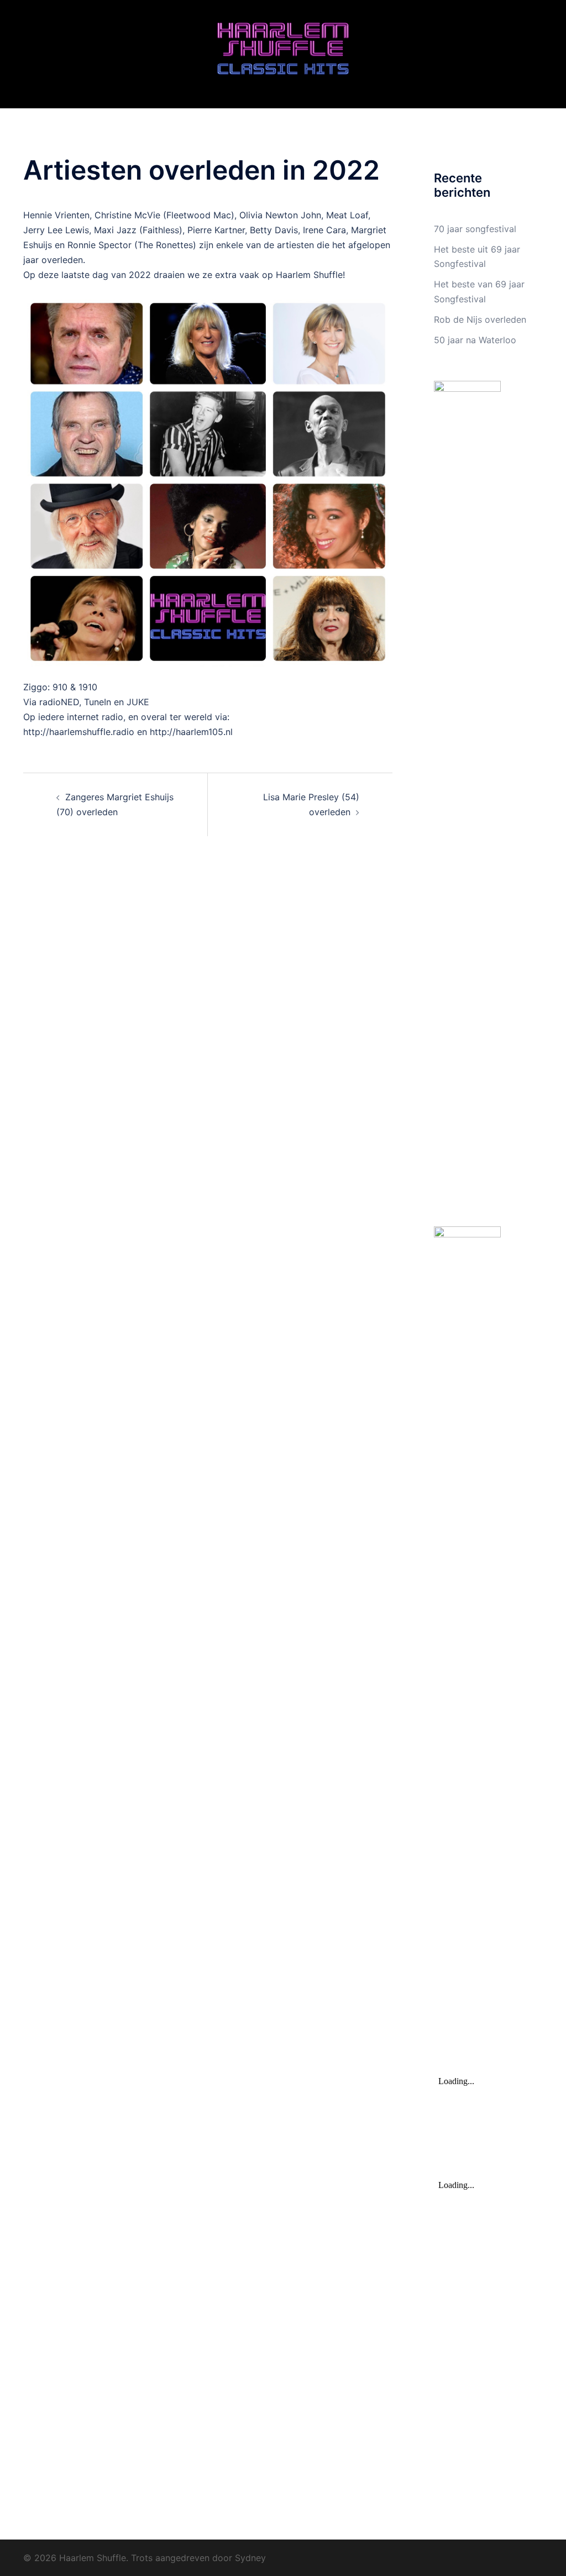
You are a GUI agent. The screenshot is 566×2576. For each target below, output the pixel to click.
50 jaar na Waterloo (475, 340)
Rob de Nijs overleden (480, 319)
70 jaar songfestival (475, 229)
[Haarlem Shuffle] (283, 53)
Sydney (250, 2558)
